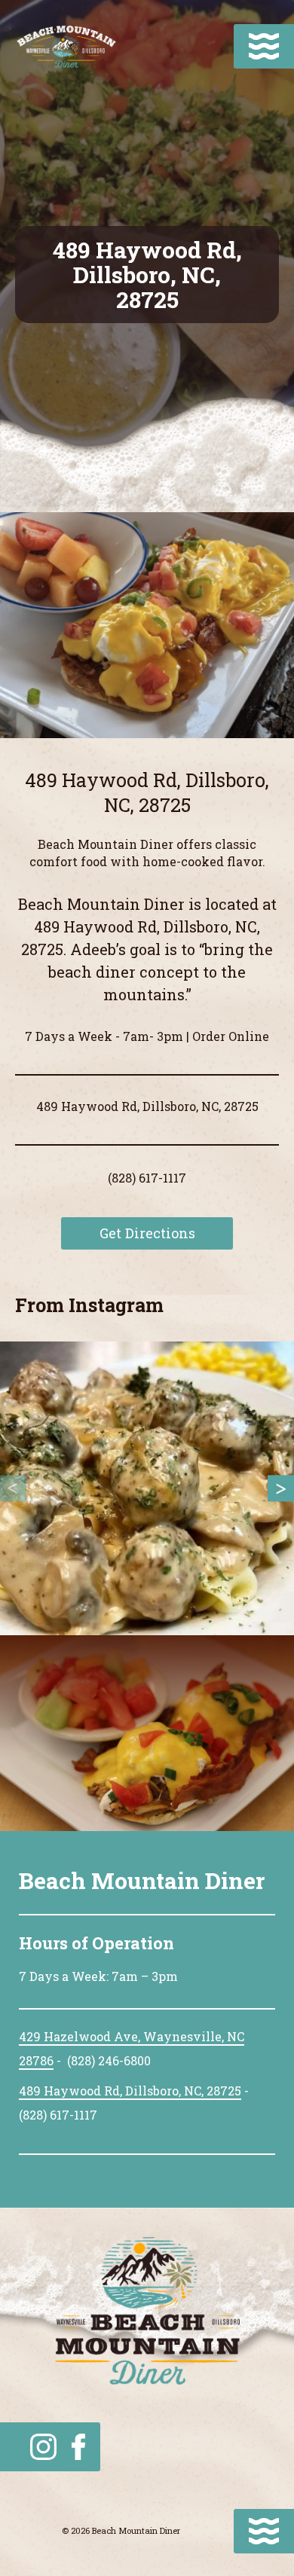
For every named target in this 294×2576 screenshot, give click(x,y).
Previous (13, 1489)
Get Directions (147, 1233)
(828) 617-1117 (147, 1178)
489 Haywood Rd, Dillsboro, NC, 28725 (130, 2091)
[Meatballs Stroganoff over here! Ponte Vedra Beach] (147, 1488)
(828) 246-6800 (109, 2060)
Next (281, 1489)
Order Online (231, 1036)
